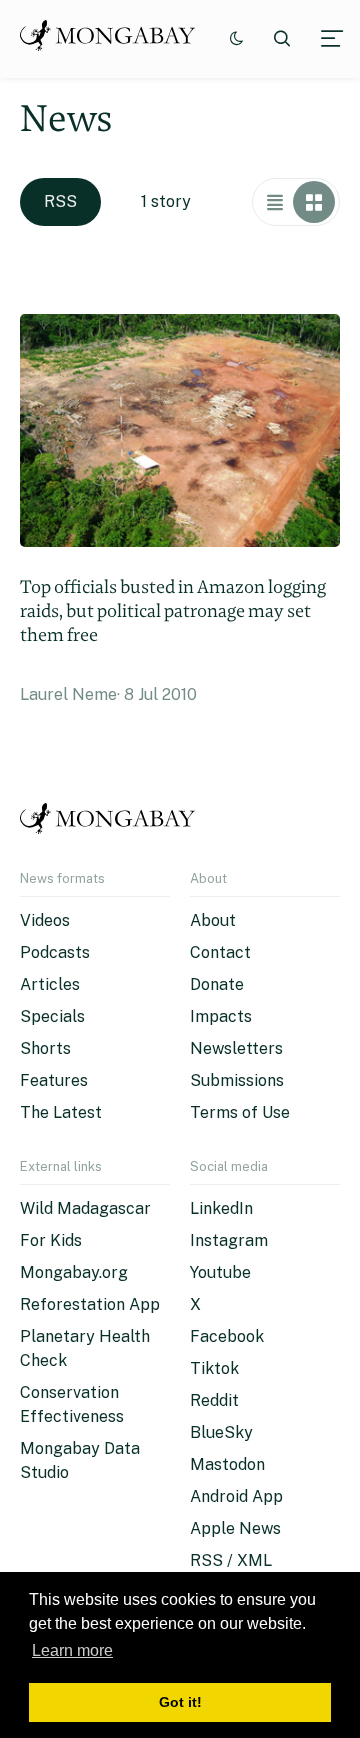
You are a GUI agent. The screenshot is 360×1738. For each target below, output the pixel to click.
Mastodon (227, 1464)
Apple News (235, 1528)
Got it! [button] (180, 1702)
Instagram (229, 1240)
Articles (50, 984)
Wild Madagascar (85, 1208)
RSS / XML (231, 1560)
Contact (220, 952)
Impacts (221, 1016)
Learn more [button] (72, 1650)
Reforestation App (90, 1304)
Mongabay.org (74, 1272)
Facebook (227, 1336)
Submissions (237, 1080)
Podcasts (55, 952)
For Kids (51, 1240)
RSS (60, 201)
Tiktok (214, 1368)
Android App (236, 1496)
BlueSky (221, 1432)
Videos (45, 920)
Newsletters (236, 1048)
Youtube (220, 1272)
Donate (217, 984)
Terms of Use (240, 1112)
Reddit (214, 1400)
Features (54, 1080)
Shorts (45, 1048)
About (213, 920)
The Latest (61, 1112)
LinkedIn (221, 1208)
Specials (52, 1016)
